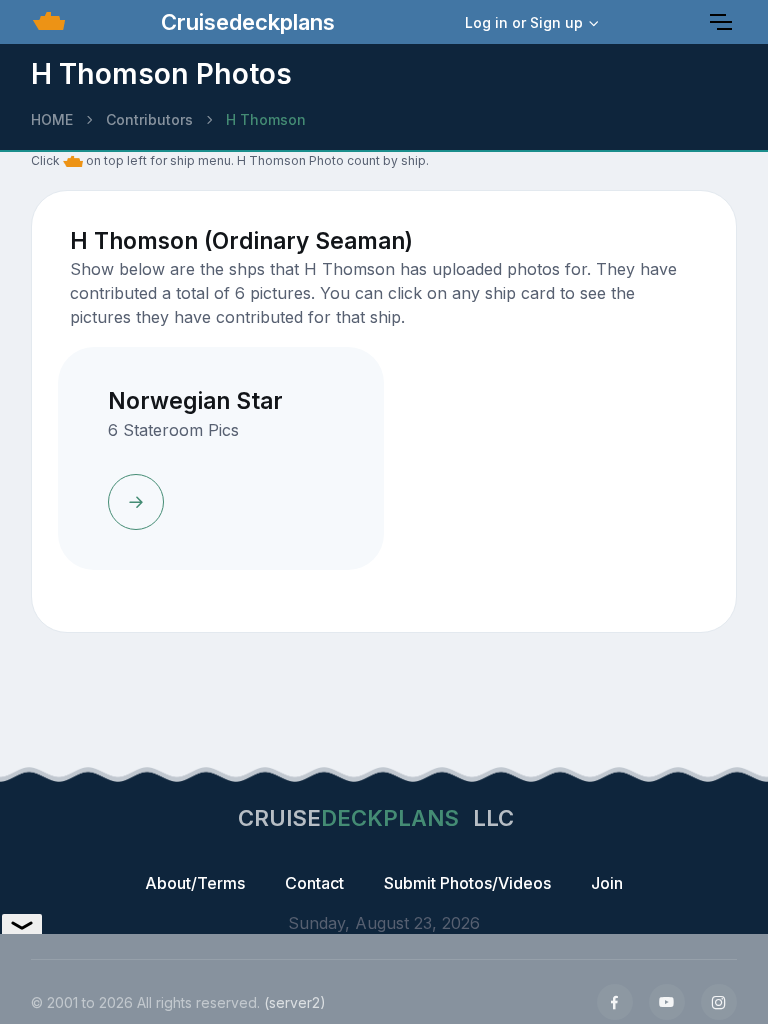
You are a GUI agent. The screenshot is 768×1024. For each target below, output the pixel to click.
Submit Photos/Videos (467, 883)
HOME (52, 119)
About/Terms (195, 883)
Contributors (149, 119)
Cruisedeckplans (245, 22)
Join (607, 883)
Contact (314, 883)
